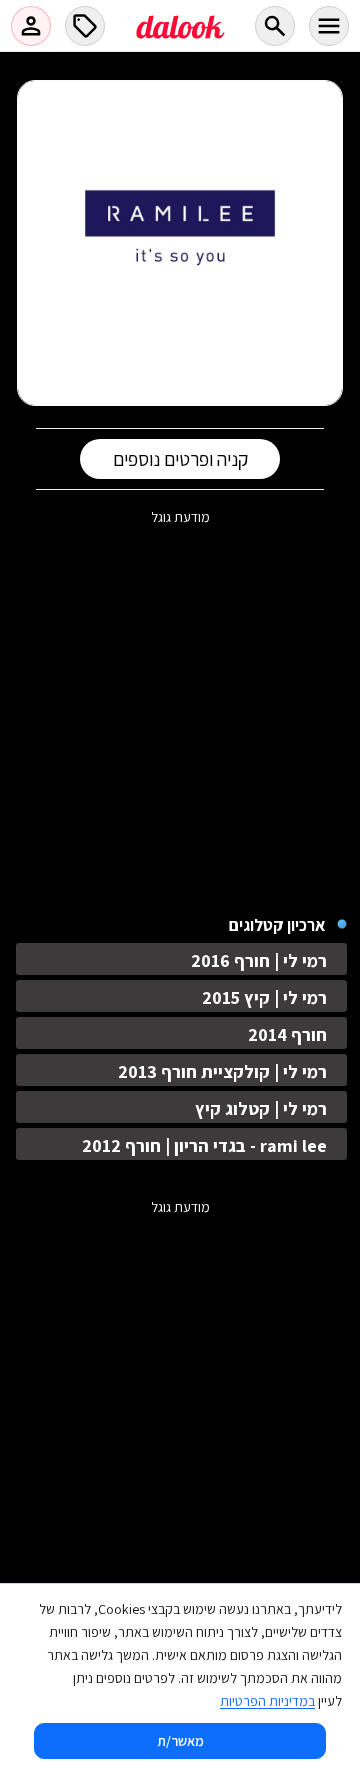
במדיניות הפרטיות (267, 1701)
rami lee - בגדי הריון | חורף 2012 (204, 1145)
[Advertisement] (180, 706)
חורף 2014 (287, 1034)
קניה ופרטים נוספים (180, 459)
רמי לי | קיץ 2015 (264, 997)
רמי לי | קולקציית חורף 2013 (222, 1071)
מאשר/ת (180, 1741)
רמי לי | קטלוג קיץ (261, 1108)
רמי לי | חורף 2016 (259, 960)
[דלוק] (180, 39)
